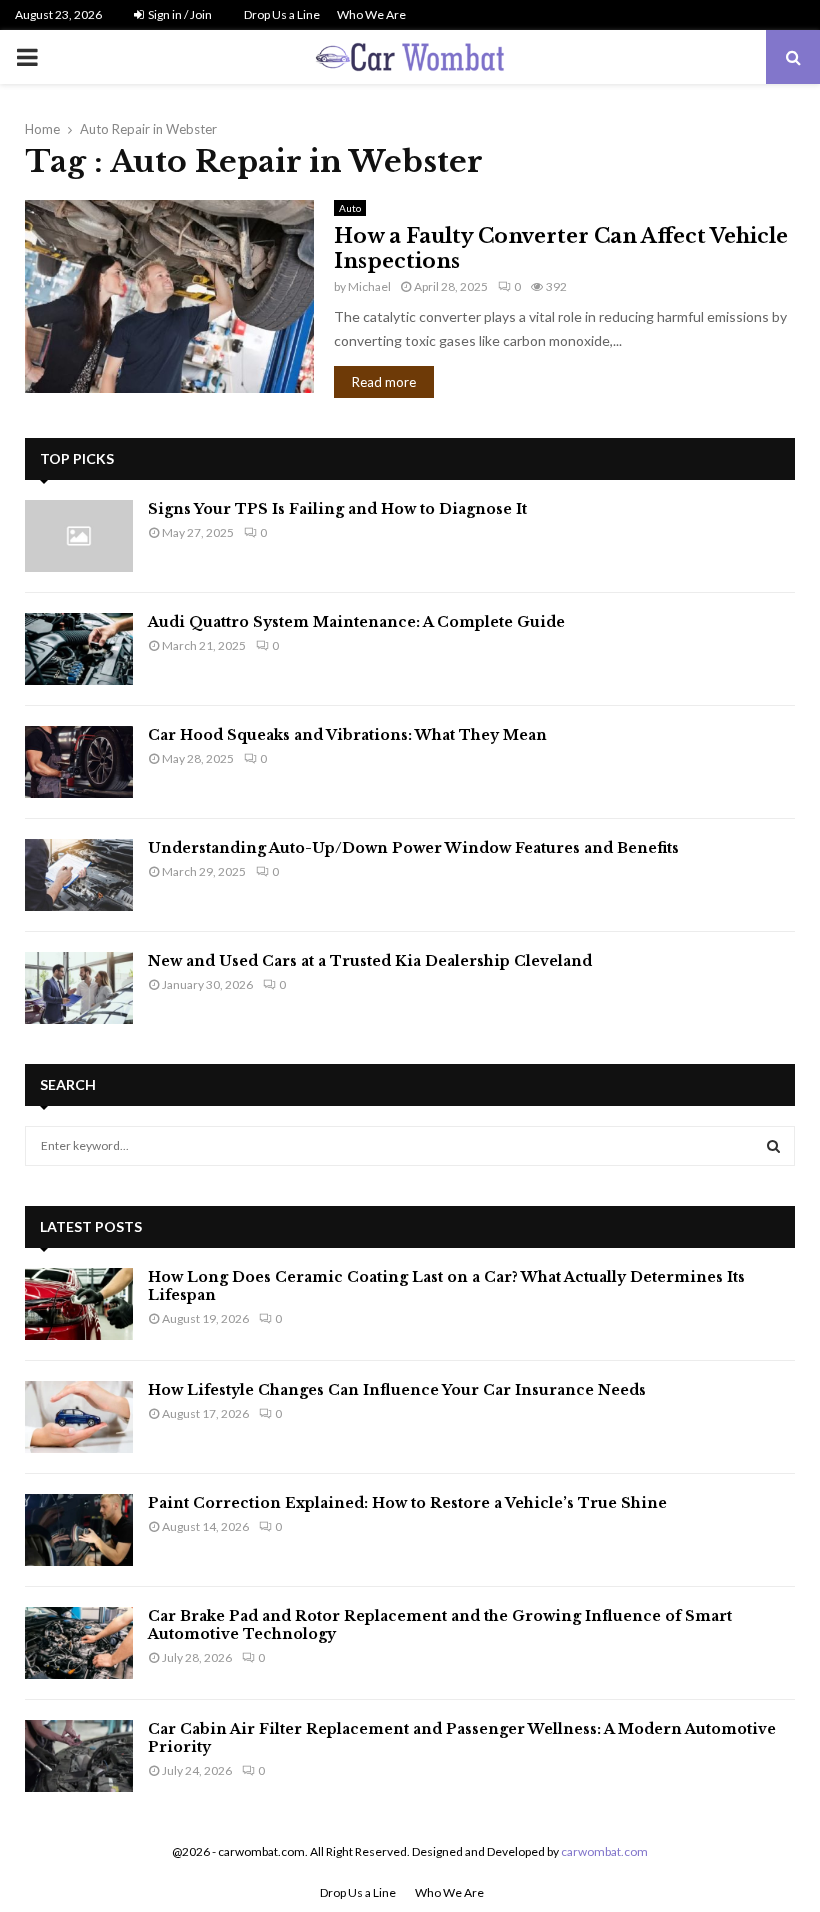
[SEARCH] (773, 1146)
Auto (350, 208)
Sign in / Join (179, 14)
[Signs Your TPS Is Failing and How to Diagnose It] (79, 536)
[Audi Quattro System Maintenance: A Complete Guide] (79, 649)
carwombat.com (604, 1851)
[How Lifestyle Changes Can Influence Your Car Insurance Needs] (79, 1417)
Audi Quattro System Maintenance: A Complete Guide (356, 622)
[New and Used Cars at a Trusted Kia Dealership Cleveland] (79, 988)
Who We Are (371, 14)
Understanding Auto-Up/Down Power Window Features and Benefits (413, 848)
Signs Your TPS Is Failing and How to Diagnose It (337, 509)
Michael (369, 286)
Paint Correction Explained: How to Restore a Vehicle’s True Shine (407, 1503)
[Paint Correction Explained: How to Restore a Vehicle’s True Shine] (79, 1530)
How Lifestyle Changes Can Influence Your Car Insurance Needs (397, 1390)
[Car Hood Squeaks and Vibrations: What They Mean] (79, 762)
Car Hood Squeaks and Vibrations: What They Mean (347, 735)
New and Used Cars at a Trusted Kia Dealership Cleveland (370, 961)
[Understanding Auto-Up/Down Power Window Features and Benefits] (79, 875)
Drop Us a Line (282, 14)
